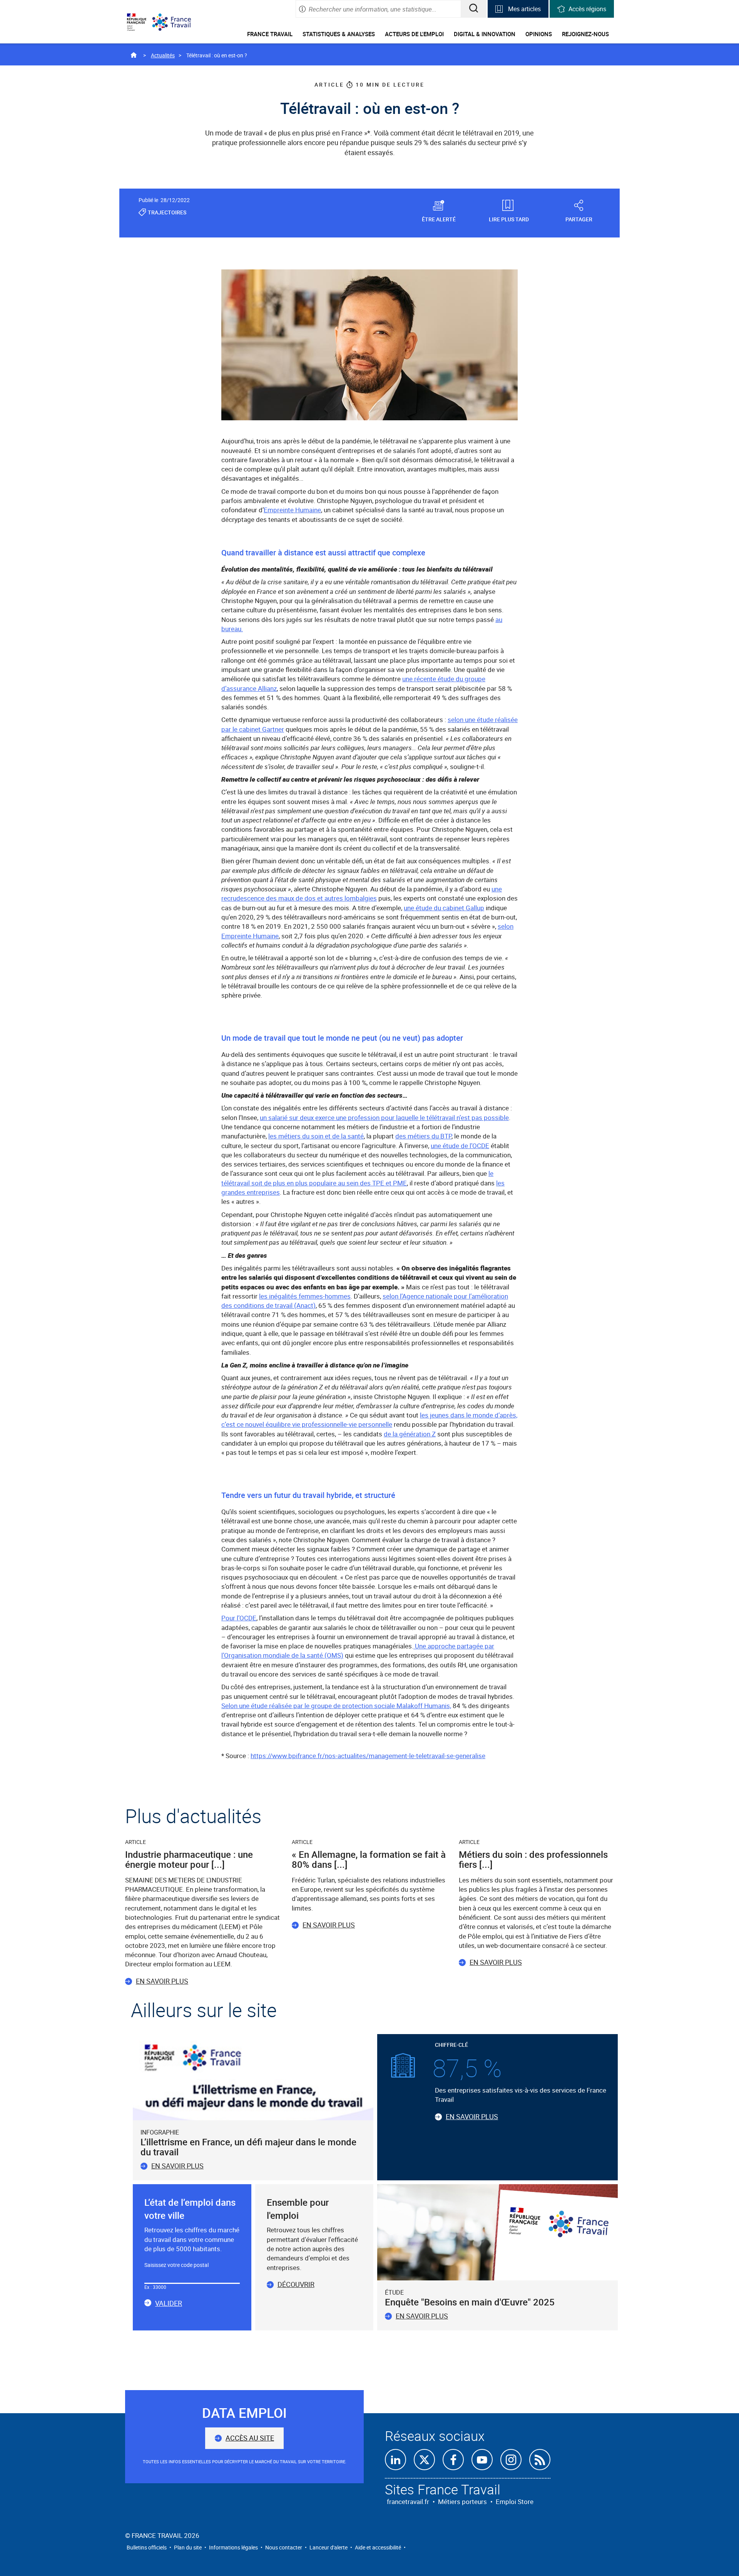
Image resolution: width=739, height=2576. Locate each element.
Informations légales (233, 2547)
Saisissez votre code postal (176, 2265)
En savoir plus (162, 1981)
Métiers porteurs (462, 2502)
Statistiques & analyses (339, 34)
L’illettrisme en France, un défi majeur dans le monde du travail (248, 2147)
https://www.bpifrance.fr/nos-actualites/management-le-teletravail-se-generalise (368, 1756)
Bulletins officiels (147, 2547)
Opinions (539, 34)
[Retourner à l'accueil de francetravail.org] (177, 22)
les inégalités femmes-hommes (305, 1296)
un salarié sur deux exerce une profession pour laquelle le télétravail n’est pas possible (384, 1117)
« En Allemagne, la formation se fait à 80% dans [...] (369, 1859)
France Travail (270, 34)
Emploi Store (515, 2502)
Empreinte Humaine (292, 510)
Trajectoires (167, 212)
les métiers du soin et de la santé (316, 1136)
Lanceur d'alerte (329, 2547)
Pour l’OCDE (239, 1618)
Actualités (163, 55)
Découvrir (296, 2284)
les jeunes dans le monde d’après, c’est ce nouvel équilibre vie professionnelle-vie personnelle (369, 1420)
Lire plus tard (509, 219)
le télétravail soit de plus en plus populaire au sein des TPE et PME (357, 1178)
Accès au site (250, 2438)
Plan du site (188, 2547)
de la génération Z (410, 1434)
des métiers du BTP (423, 1136)
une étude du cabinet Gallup (444, 908)
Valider (169, 2304)
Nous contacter (284, 2547)
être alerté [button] (439, 219)
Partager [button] (579, 219)
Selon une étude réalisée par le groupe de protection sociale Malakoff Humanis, (336, 1706)
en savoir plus (422, 2316)
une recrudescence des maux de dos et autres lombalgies (362, 893)
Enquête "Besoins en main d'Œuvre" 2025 (470, 2302)
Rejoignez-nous (585, 34)
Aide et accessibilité (378, 2547)
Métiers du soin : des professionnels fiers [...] (533, 1859)
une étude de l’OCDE (460, 1146)
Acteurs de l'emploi (414, 34)
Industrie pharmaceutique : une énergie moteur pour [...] (189, 1859)
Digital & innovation (485, 34)
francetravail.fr (408, 2502)
